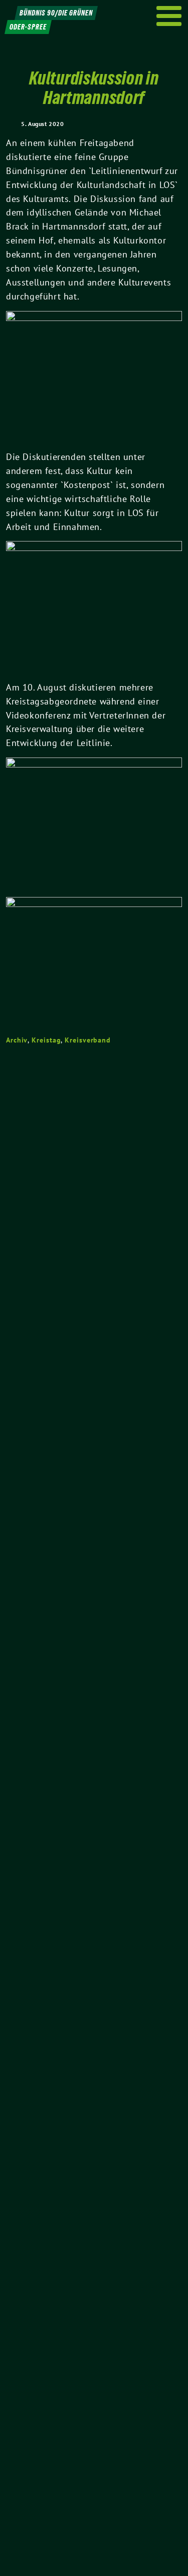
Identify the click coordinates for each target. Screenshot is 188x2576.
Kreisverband (88, 1040)
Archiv (17, 1040)
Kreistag (46, 1040)
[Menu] (169, 16)
